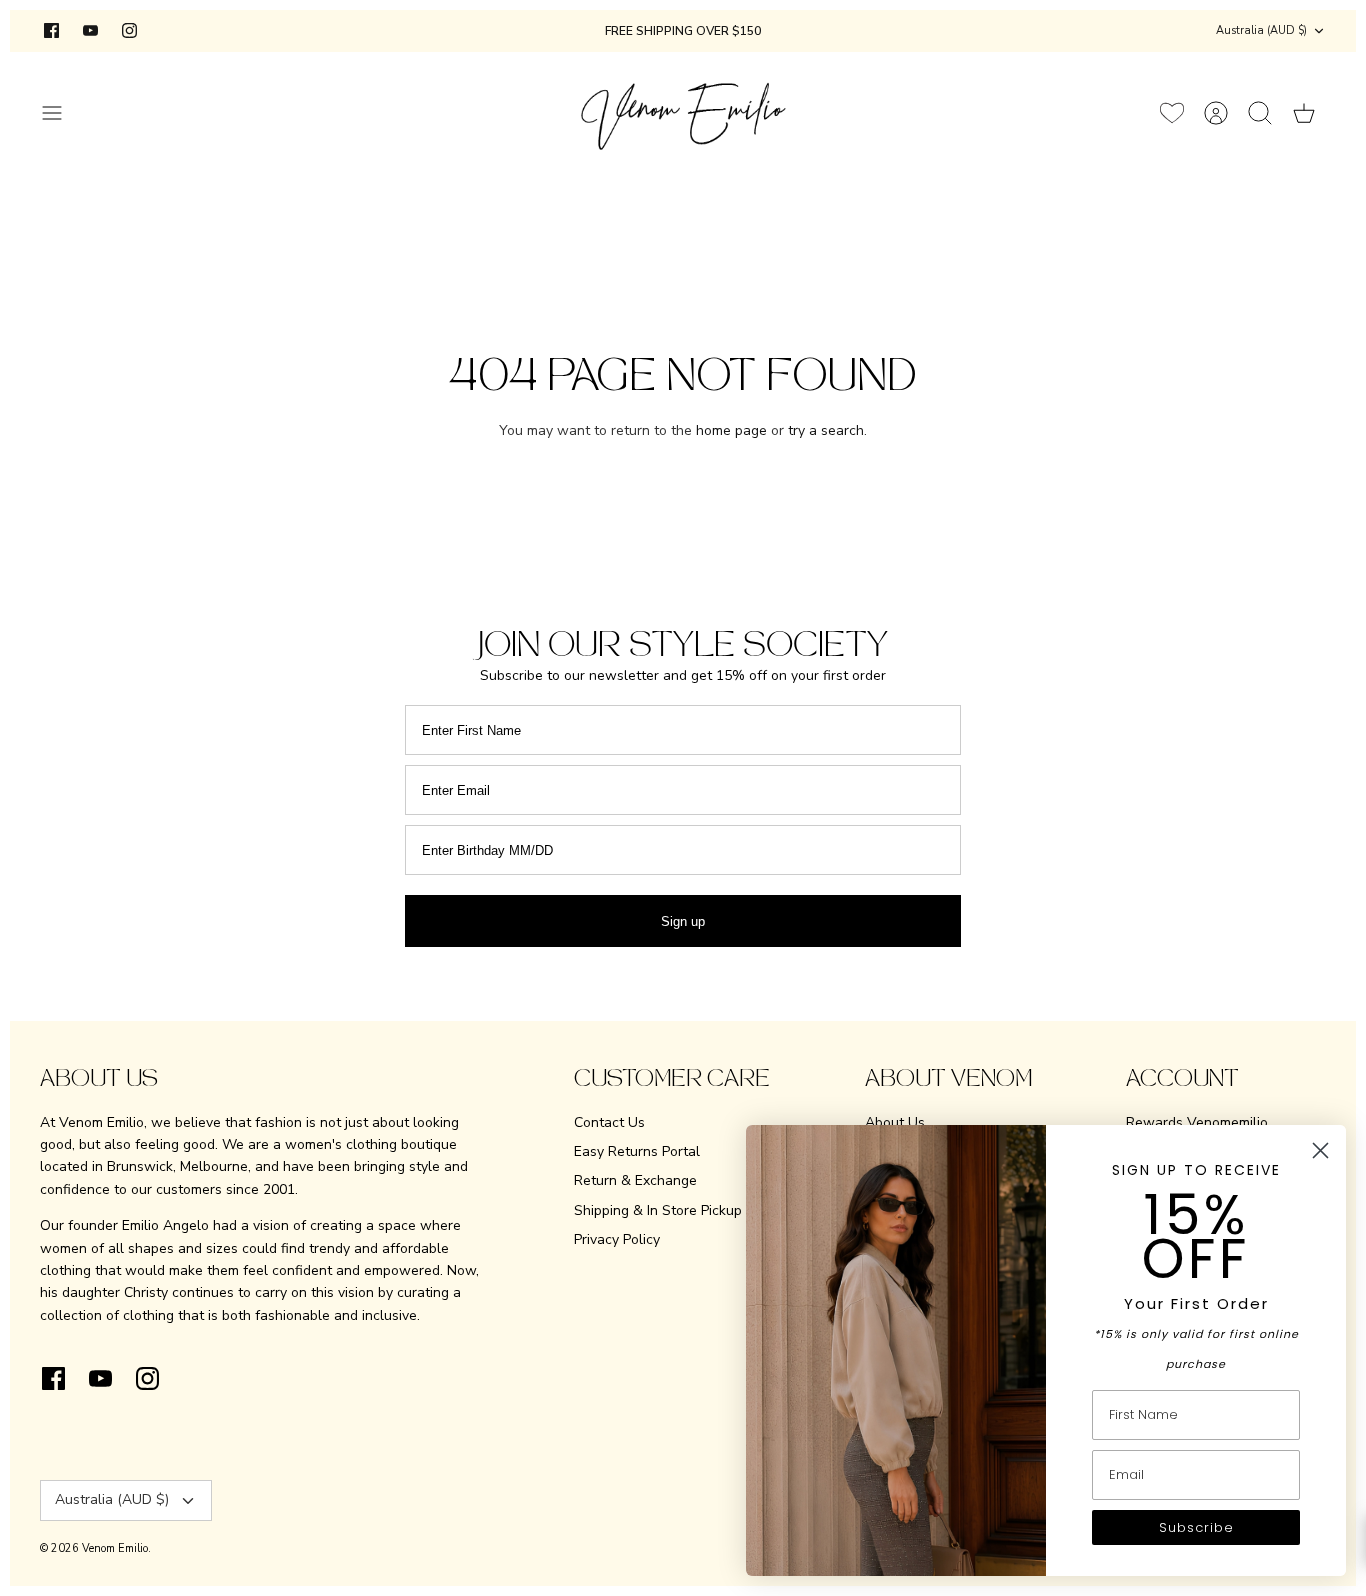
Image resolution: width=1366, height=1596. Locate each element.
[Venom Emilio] (683, 112)
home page (731, 430)
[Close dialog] (1320, 1150)
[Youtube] (90, 30)
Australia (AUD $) (1261, 30)
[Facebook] (51, 30)
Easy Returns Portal (637, 1151)
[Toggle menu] (62, 113)
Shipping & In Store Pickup (658, 1210)
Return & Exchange (635, 1180)
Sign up (683, 921)
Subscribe (1196, 1527)
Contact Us (609, 1122)
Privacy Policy (617, 1239)
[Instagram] (129, 30)
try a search (826, 430)
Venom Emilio (115, 1548)
